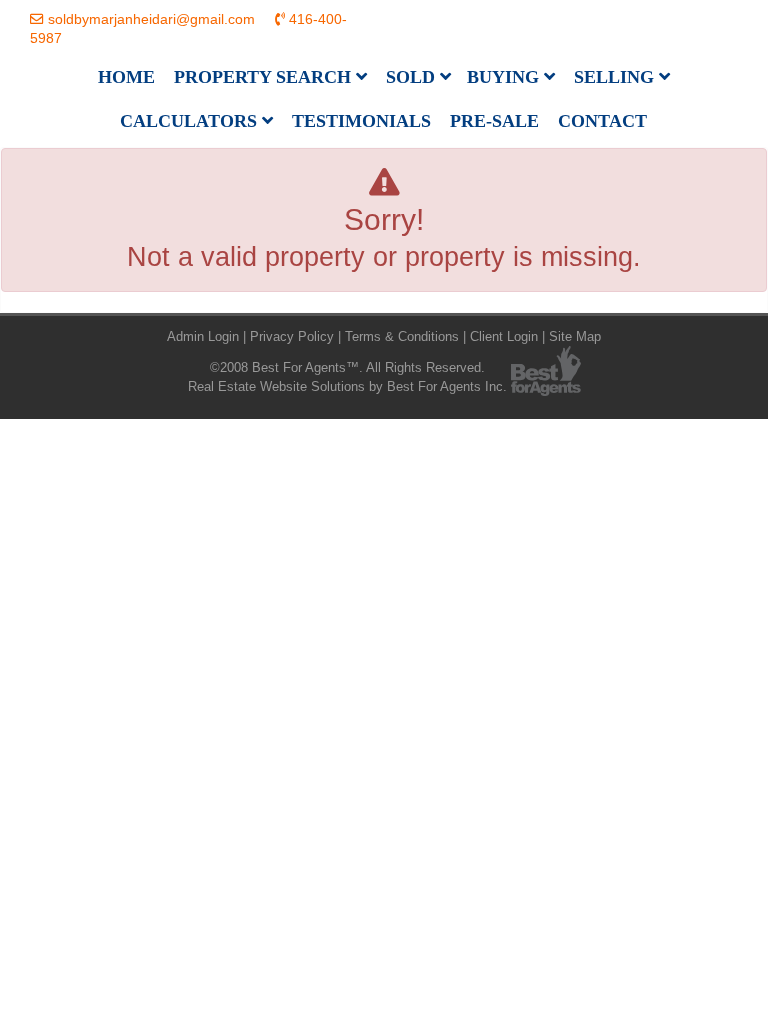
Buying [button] (505, 77)
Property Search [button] (265, 77)
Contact (602, 121)
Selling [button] (616, 77)
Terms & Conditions (402, 336)
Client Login (504, 336)
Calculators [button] (191, 121)
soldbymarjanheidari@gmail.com (151, 19)
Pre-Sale (494, 121)
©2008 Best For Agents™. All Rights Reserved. (347, 367)
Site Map (575, 336)
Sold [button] (413, 77)
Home (126, 77)
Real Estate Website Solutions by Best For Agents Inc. (347, 386)
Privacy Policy (292, 336)
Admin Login (203, 336)
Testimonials (361, 121)
